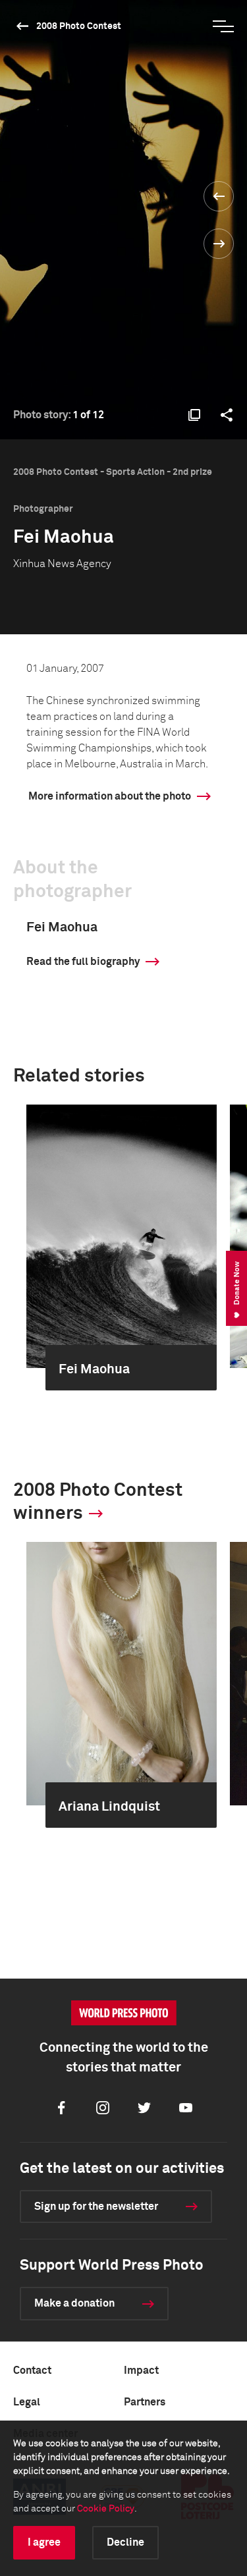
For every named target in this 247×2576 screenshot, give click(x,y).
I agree (44, 2542)
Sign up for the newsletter (96, 2206)
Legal (27, 2402)
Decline (125, 2542)
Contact (32, 2370)
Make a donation (74, 2303)
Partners (145, 2402)
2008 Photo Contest (79, 26)
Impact (141, 2370)
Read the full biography (83, 962)
